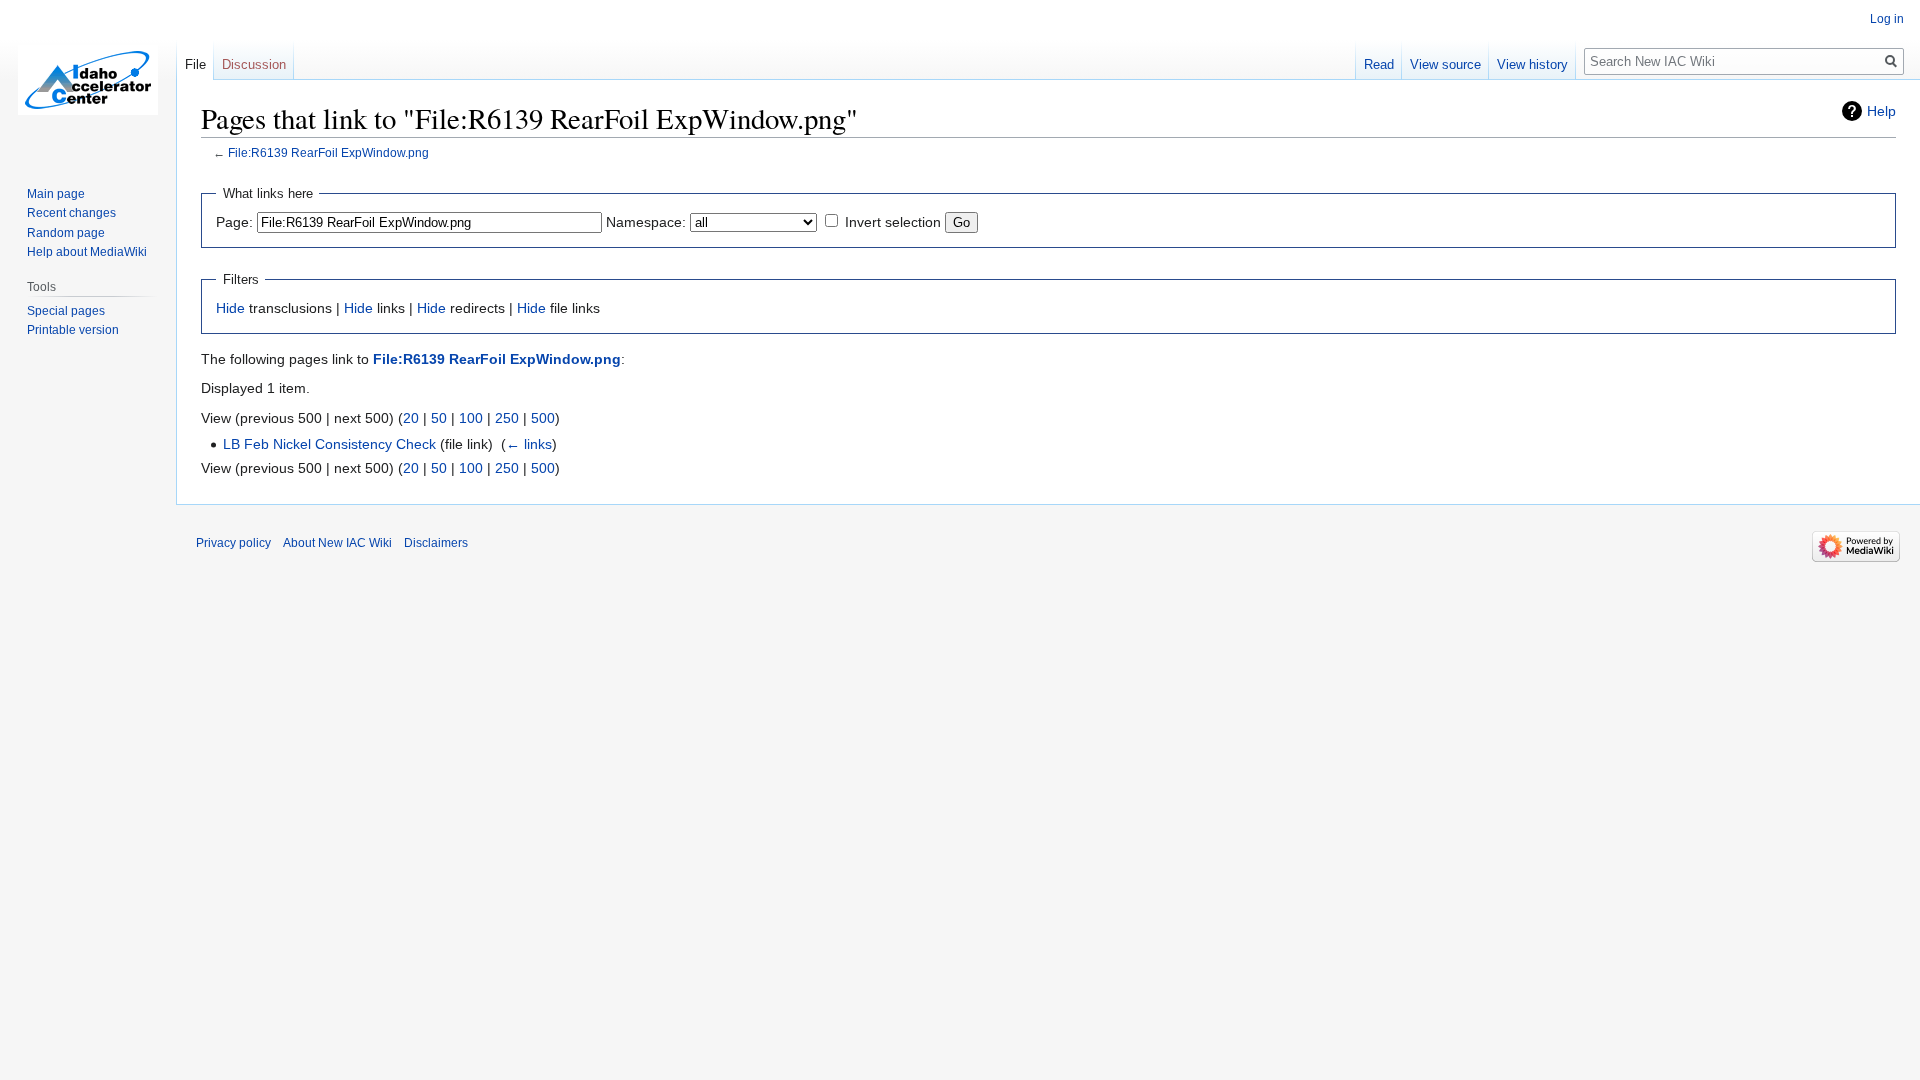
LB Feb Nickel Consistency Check (329, 444)
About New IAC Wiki (337, 543)
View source (1445, 64)
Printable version (73, 330)
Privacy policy (233, 543)
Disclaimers (436, 543)
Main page (56, 194)
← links (529, 444)
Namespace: (646, 222)
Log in (1887, 19)
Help (1881, 111)
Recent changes (71, 213)
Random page (66, 233)
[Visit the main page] (88, 80)
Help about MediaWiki (87, 252)
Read (1379, 64)
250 (507, 418)
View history (1532, 64)
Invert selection (893, 222)
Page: (234, 222)
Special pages (66, 311)
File (195, 64)
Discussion (254, 64)
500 (543, 418)
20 (411, 418)
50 (439, 418)
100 (471, 418)
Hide (230, 308)
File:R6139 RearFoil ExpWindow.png (328, 152)
